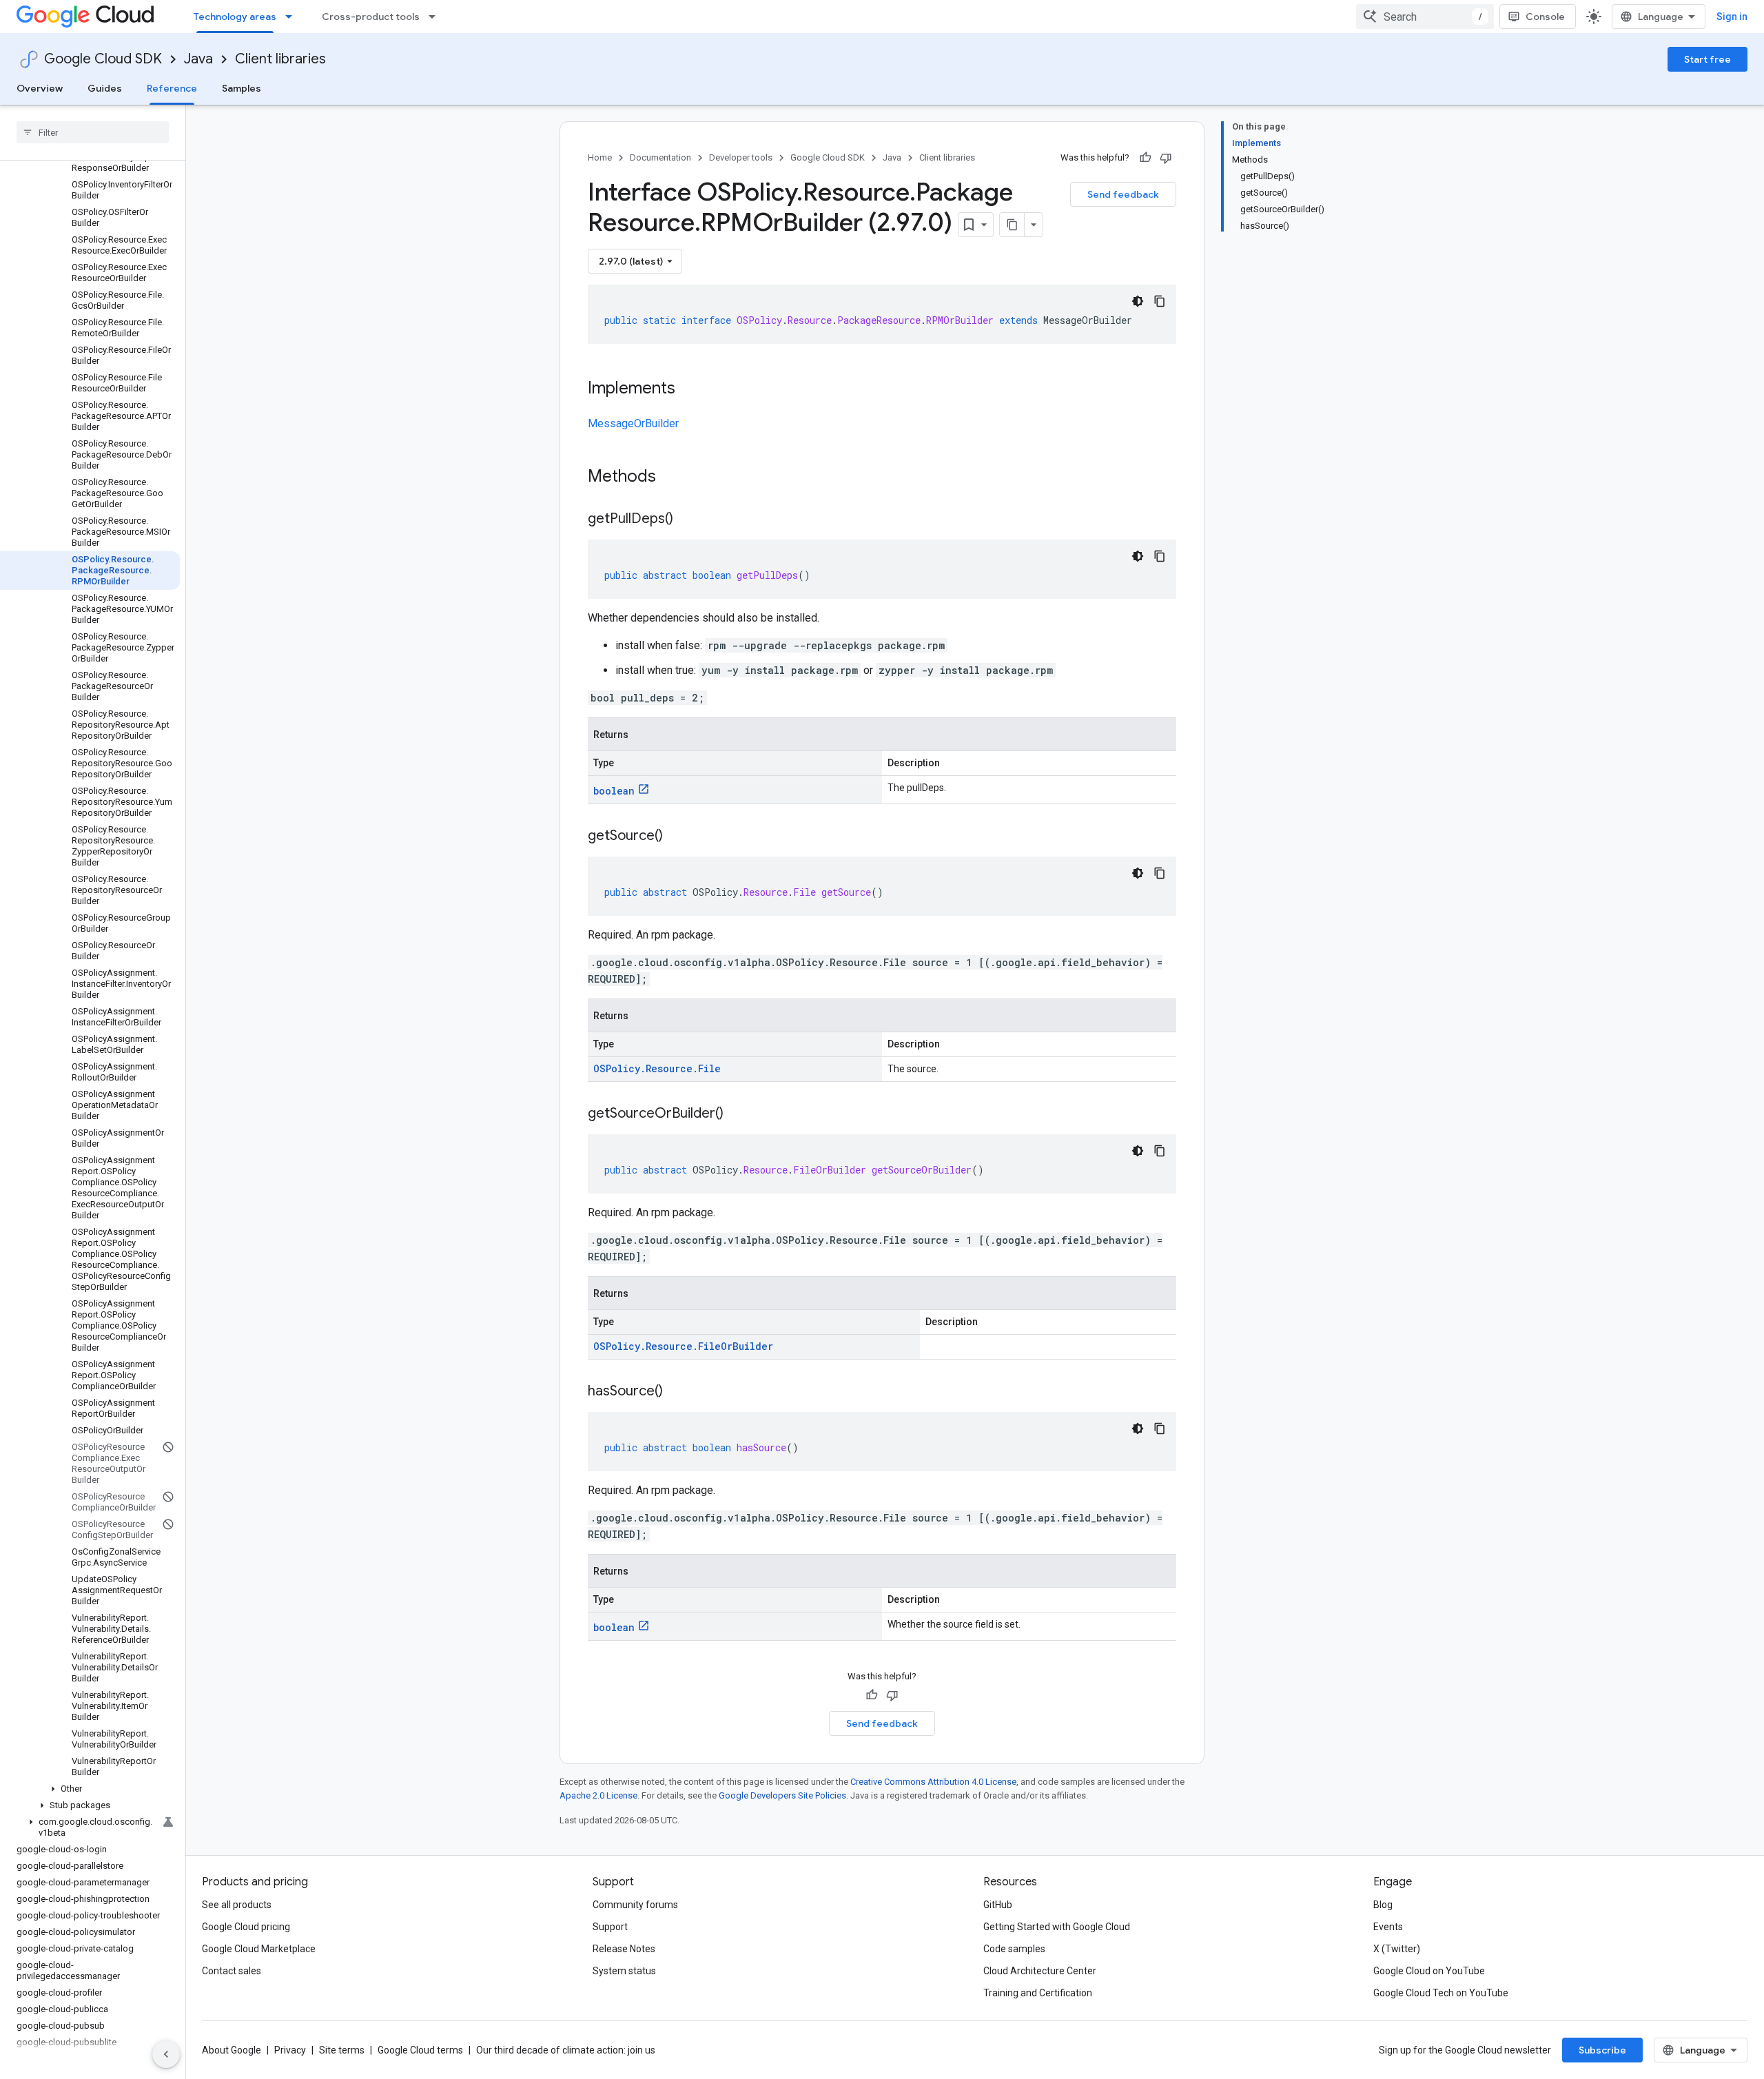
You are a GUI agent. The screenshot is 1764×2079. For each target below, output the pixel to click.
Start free (1707, 59)
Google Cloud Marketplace (259, 1949)
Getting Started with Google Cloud (1057, 1927)
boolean (614, 791)
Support (610, 1927)
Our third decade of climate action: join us (566, 2050)
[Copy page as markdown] (1012, 225)
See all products (237, 1905)
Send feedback (1123, 194)
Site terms (342, 2050)
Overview (40, 88)
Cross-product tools (371, 17)
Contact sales (232, 1971)
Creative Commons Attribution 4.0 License (933, 1782)
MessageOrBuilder (633, 423)
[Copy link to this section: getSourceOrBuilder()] (737, 1114)
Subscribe (1602, 2050)
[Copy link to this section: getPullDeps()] (687, 520)
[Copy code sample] (1160, 301)
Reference (172, 88)
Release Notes (624, 1949)
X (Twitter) (1397, 1949)
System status (624, 1971)
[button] (90, 1789)
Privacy (290, 2050)
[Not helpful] (1166, 158)
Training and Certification (1038, 1993)
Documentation (660, 157)
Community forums (635, 1905)
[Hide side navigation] (166, 2054)
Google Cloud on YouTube (1429, 1971)
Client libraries (280, 59)
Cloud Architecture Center (1040, 1971)
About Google (232, 2050)
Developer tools (741, 157)
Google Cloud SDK (103, 59)
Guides (105, 88)
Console (1545, 17)
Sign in (1732, 17)
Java (198, 59)
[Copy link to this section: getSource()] (677, 837)
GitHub (998, 1905)
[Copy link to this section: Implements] (689, 389)
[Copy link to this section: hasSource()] (677, 1392)
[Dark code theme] (1138, 301)
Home (600, 157)
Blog (1383, 1905)
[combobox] (1425, 17)
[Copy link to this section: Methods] (674, 478)
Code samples (1014, 1949)
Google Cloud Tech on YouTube (1441, 1993)
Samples (242, 88)
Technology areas (235, 17)
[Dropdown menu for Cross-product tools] (436, 17)
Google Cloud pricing (246, 1927)
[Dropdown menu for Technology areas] (293, 17)
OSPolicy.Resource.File (657, 1068)
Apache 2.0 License (598, 1795)
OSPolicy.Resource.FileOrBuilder (683, 1346)
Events (1388, 1927)
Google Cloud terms (420, 2050)
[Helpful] (1145, 158)
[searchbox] (93, 132)
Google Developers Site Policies (782, 1795)
